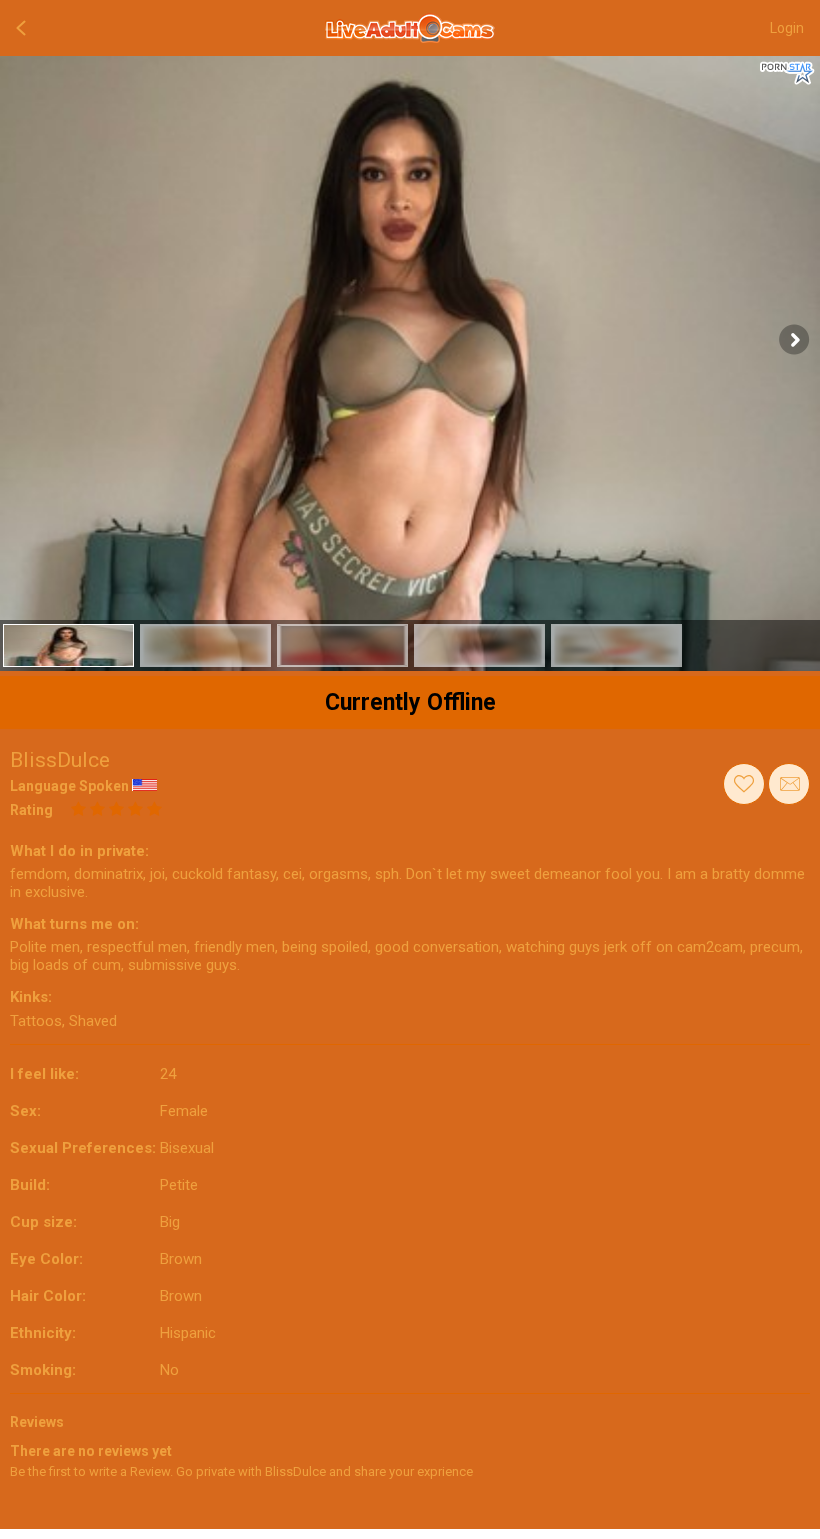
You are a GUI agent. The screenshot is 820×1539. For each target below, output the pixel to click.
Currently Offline (410, 702)
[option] (68, 645)
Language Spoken (69, 786)
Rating (31, 810)
